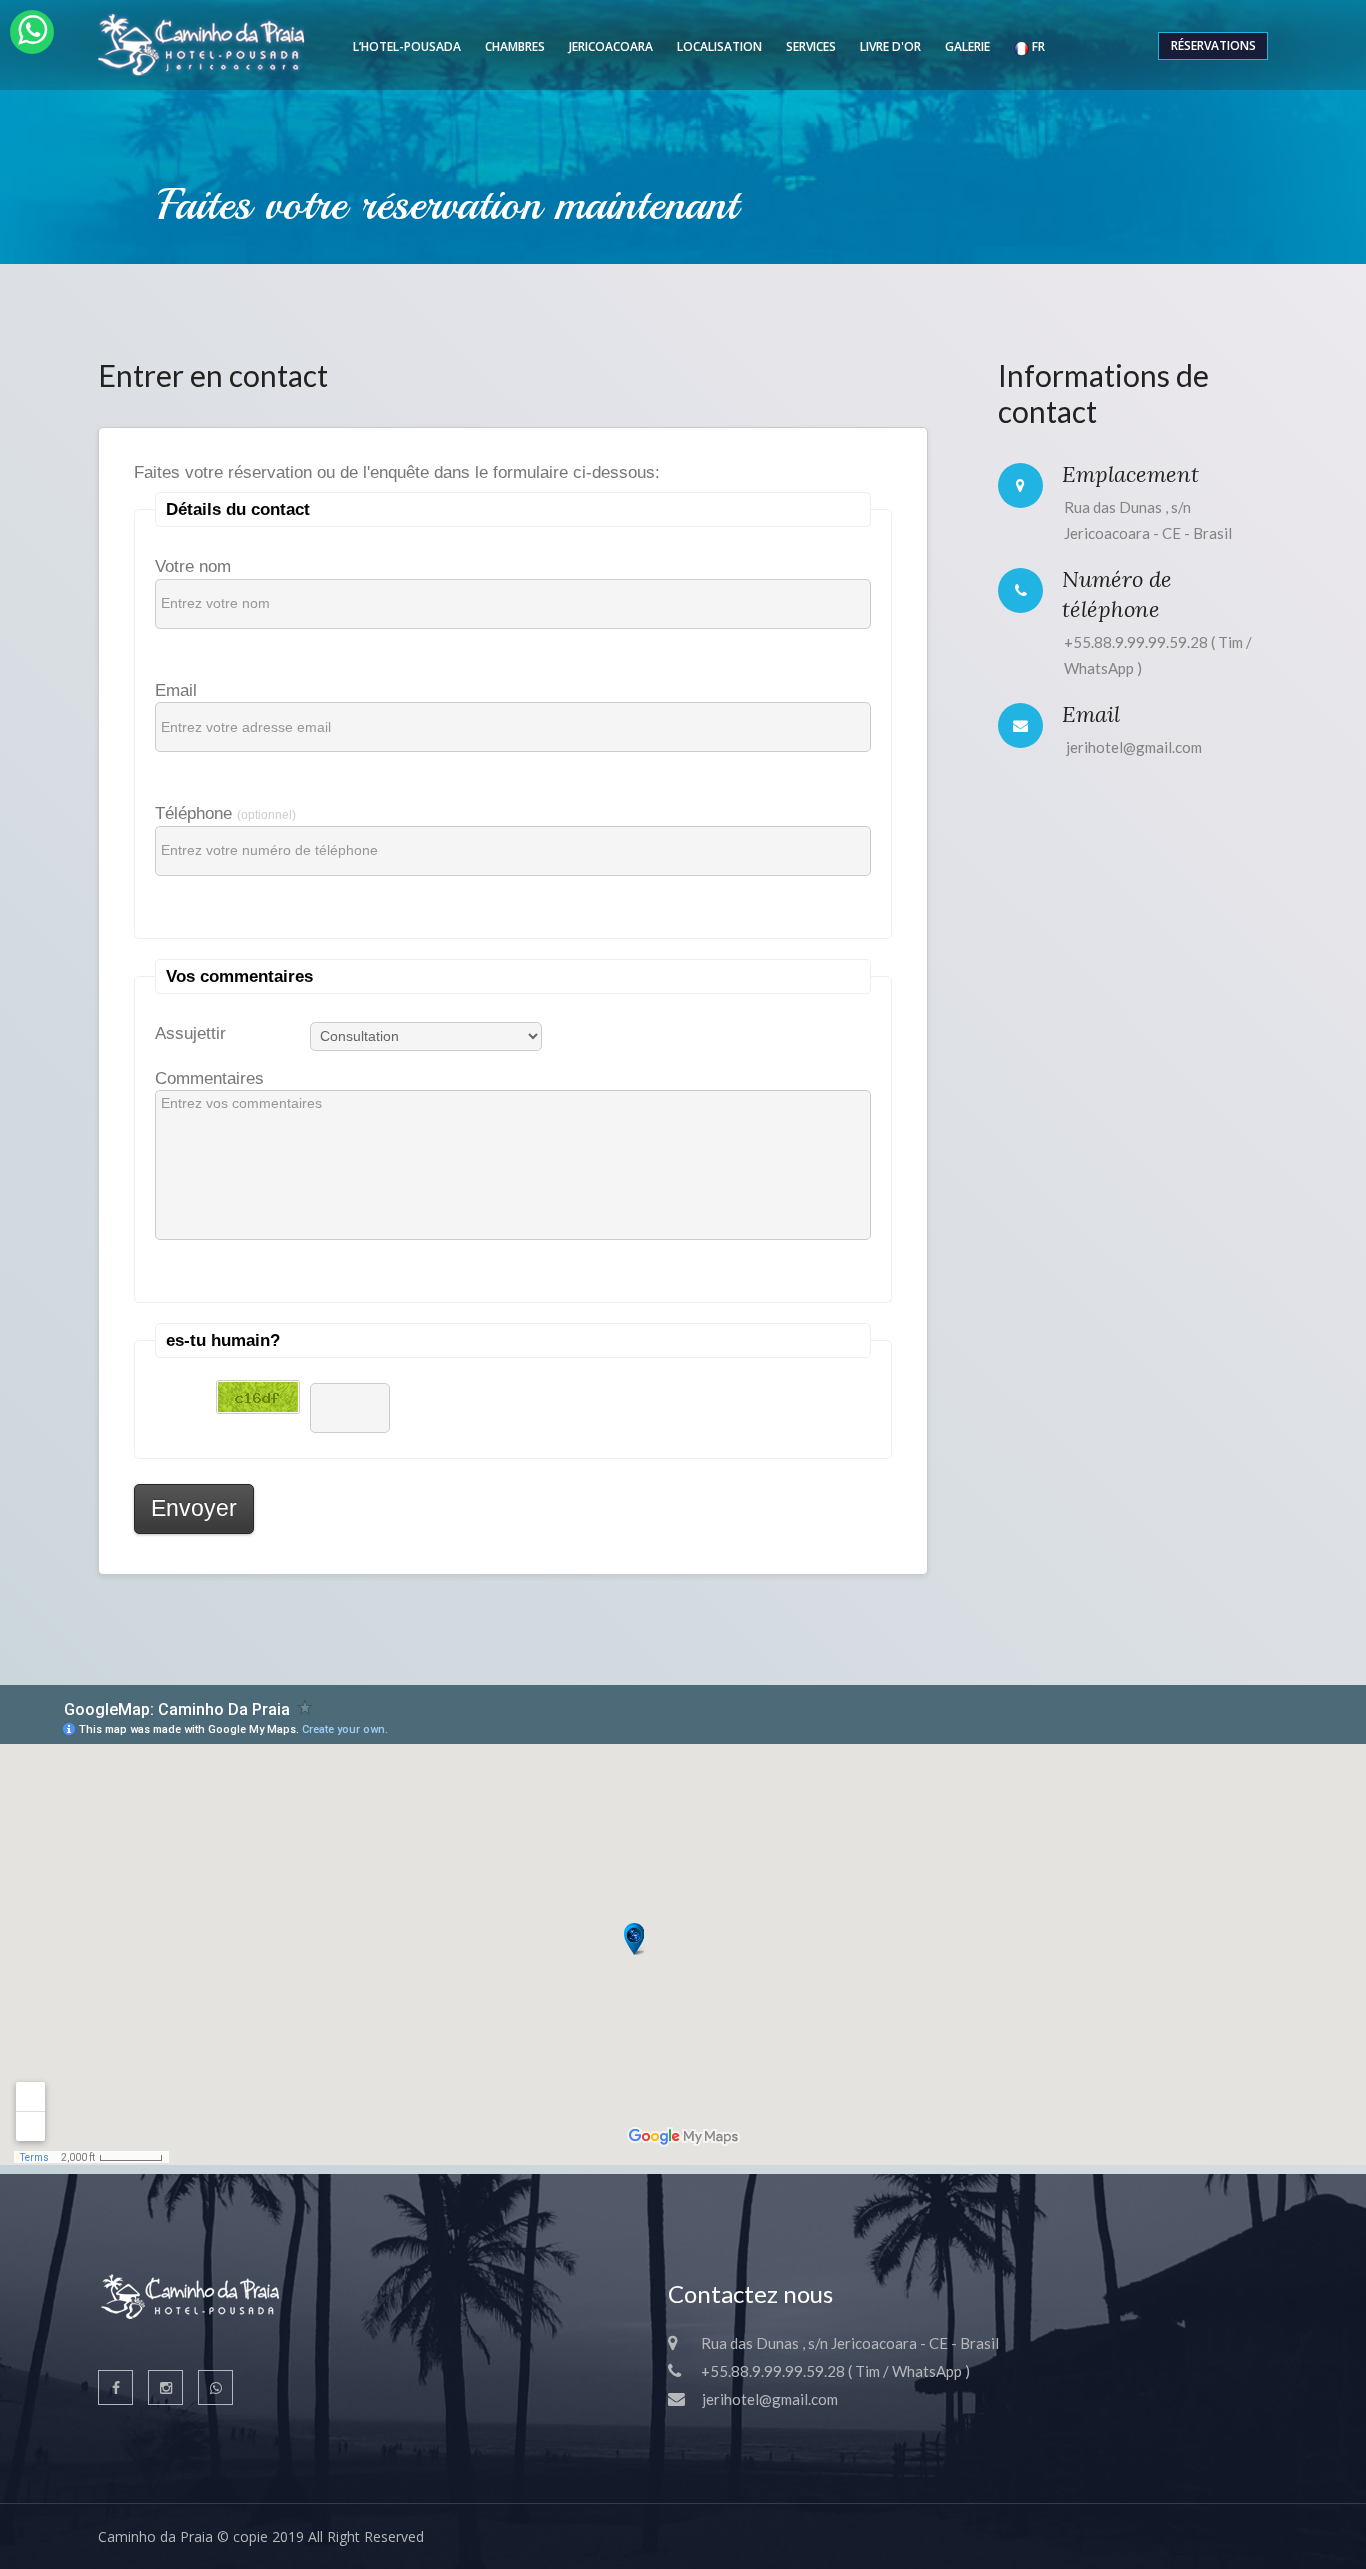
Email (176, 687)
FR (1037, 46)
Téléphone (225, 810)
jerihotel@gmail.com (1134, 747)
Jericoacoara (611, 46)
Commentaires (209, 1075)
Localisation (719, 46)
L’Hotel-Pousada (407, 46)
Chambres (515, 46)
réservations (1213, 45)
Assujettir (190, 1030)
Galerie (967, 46)
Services (811, 46)
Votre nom (193, 563)
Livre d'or (890, 46)
